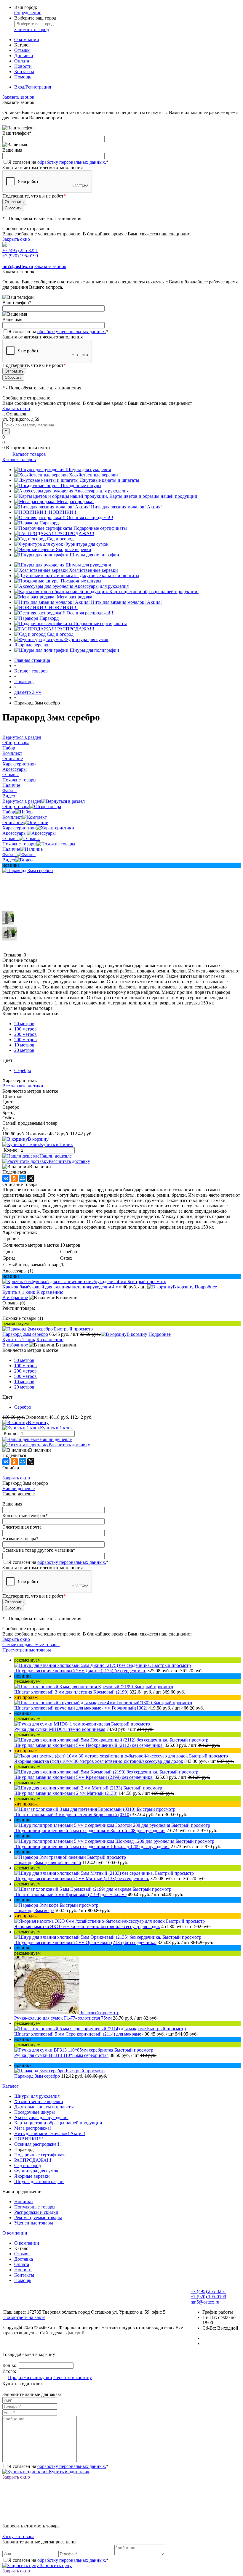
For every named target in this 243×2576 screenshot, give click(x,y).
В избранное (15, 1297)
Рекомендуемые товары (38, 2218)
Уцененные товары (34, 2223)
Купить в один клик (69, 2472)
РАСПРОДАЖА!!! (76, 533)
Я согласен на (58, 162)
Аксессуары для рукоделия (101, 491)
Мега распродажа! (75, 501)
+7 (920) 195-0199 (20, 256)
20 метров (24, 1050)
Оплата (22, 61)
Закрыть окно (16, 239)
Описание (13, 822)
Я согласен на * (58, 2466)
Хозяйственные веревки (93, 475)
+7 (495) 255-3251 (20, 250)
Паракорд (49, 523)
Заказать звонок (18, 97)
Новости (23, 66)
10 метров (24, 1045)
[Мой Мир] (23, 1178)
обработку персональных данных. (72, 162)
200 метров (25, 1034)
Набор (9, 812)
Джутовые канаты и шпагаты (109, 480)
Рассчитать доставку (69, 1161)
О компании (27, 40)
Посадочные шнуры (81, 485)
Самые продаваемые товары (31, 1645)
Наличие (11, 849)
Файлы (9, 854)
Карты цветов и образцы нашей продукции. (154, 496)
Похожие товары (19, 844)
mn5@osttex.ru (205, 2302)
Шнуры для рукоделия (88, 470)
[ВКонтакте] (6, 1178)
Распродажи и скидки (36, 2212)
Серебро (23, 1070)
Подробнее (206, 1287)
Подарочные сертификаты (100, 528)
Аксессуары (15, 833)
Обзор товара (16, 806)
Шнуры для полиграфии (94, 555)
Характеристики (19, 828)
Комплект (12, 817)
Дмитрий (75, 2333)
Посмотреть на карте (24, 2317)
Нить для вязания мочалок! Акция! (126, 507)
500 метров (25, 1040)
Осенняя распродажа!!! (90, 517)
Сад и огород (60, 539)
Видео (9, 860)
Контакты (24, 72)
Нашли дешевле (56, 1156)
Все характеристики (23, 1086)
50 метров (24, 1024)
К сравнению (50, 1292)
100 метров (25, 1029)
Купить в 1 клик (56, 1144)
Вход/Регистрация (33, 87)
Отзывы (22, 50)
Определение (28, 13)
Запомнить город (32, 29)
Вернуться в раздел (22, 801)
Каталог (11, 2086)
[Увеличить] (28, 870)
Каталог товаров (29, 454)
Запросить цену (55, 2565)
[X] (31, 1178)
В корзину (38, 1139)
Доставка (24, 56)
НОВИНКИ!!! (63, 512)
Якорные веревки (73, 549)
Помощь (23, 77)
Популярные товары (35, 2207)
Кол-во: (12, 1150)
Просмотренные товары (27, 1650)
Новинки (24, 2202)
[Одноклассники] (14, 1178)
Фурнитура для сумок (86, 544)
